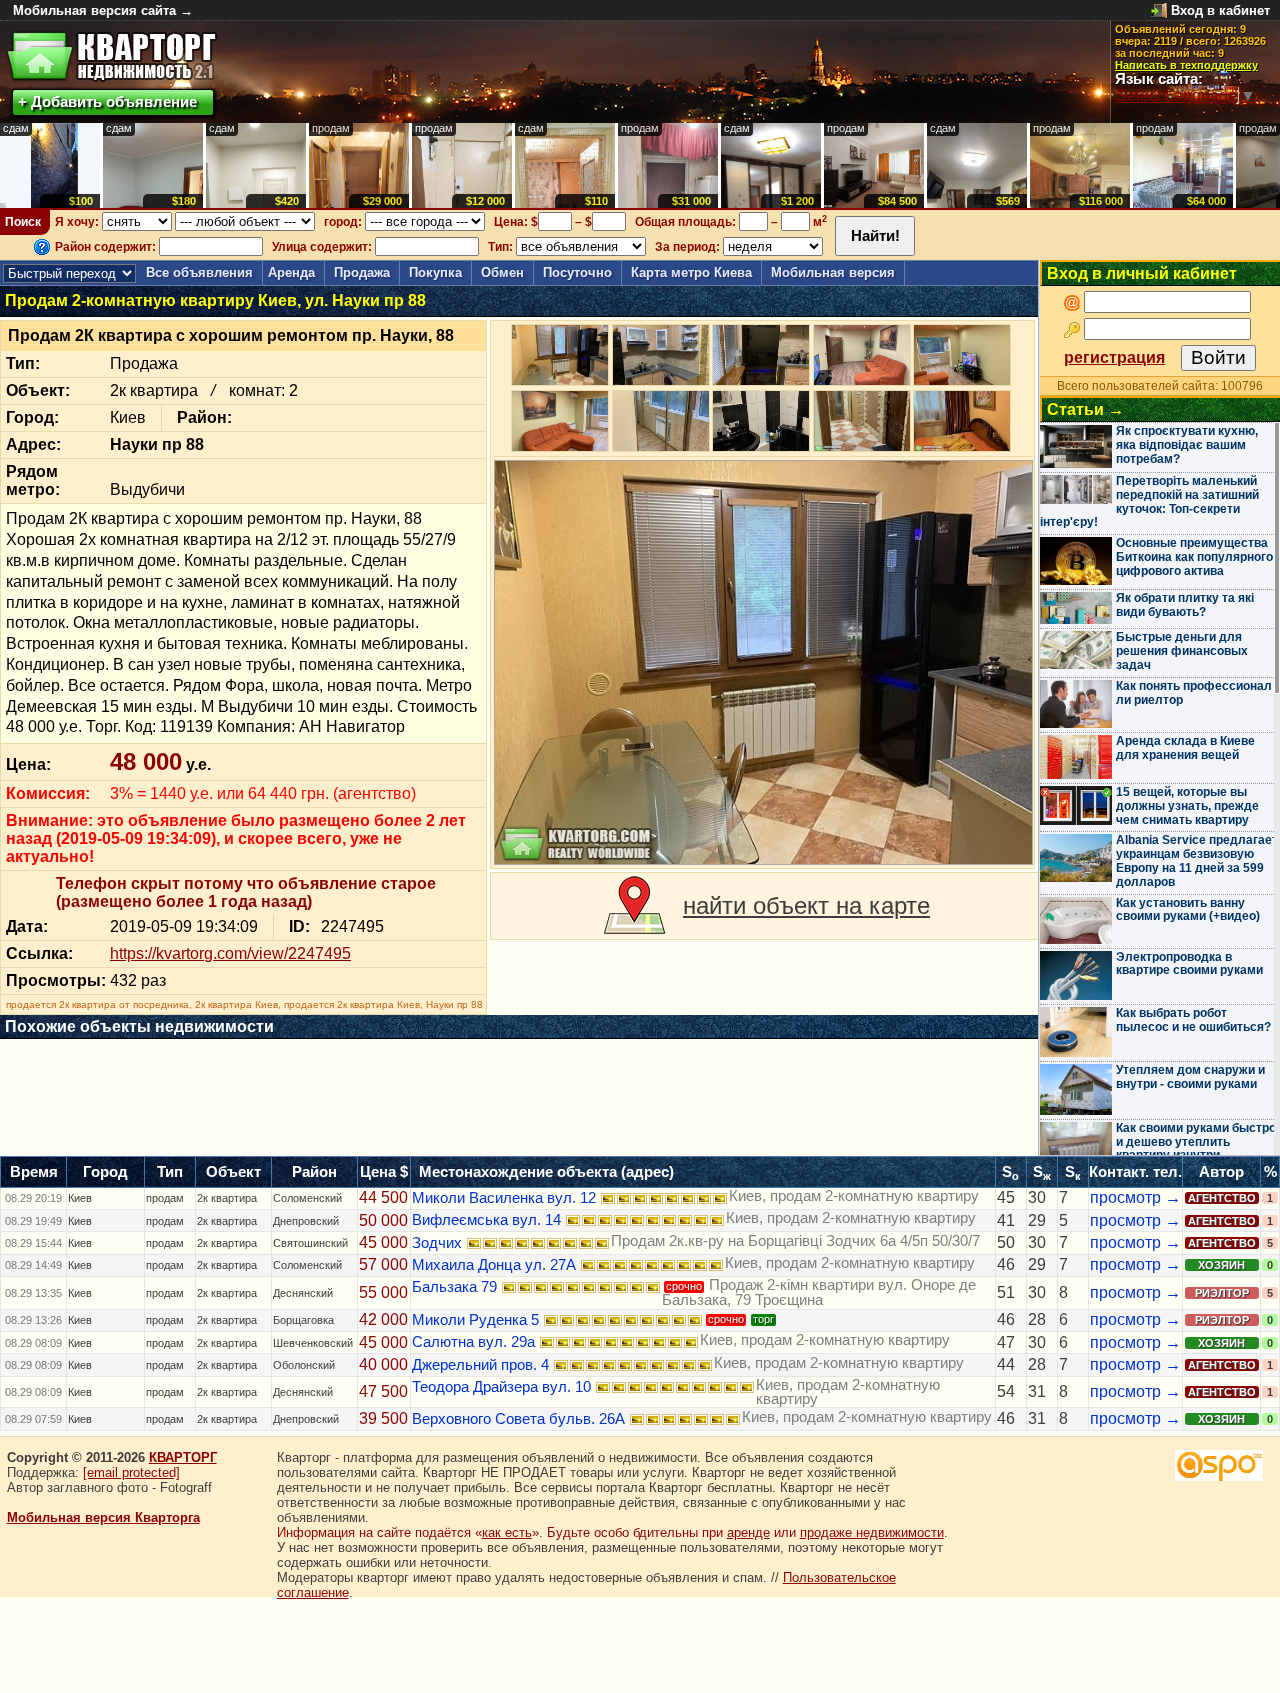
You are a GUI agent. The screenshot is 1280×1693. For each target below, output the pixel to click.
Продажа (362, 272)
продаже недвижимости (872, 1532)
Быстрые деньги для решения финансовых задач (1182, 651)
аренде (748, 1532)
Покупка (435, 272)
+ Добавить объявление (107, 101)
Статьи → (1085, 409)
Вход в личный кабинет (1142, 273)
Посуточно (577, 272)
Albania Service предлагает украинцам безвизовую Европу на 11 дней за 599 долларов (1197, 860)
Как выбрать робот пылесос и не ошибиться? (1193, 1020)
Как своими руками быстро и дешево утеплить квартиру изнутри (1196, 1142)
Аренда (291, 272)
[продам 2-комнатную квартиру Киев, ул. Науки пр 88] (763, 662)
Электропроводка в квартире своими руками (1189, 964)
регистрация (1114, 357)
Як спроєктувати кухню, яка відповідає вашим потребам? (1187, 445)
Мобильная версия (833, 272)
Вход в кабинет (1220, 10)
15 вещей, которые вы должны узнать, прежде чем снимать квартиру (1187, 806)
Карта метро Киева (691, 272)
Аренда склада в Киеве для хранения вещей (1185, 748)
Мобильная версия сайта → (103, 10)
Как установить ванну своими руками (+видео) (1188, 910)
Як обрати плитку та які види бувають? (1185, 605)
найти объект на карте (806, 905)
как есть (507, 1532)
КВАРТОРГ (183, 1457)
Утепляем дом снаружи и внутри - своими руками (1190, 1077)
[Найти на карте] (634, 906)
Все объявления (199, 272)
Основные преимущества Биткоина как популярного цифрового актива (1194, 557)
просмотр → (1135, 1197)
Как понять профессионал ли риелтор (1194, 693)
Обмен (502, 272)
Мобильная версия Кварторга (103, 1517)
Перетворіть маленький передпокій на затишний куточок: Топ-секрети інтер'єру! (1149, 501)
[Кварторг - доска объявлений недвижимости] (111, 56)
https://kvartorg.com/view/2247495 (230, 953)
